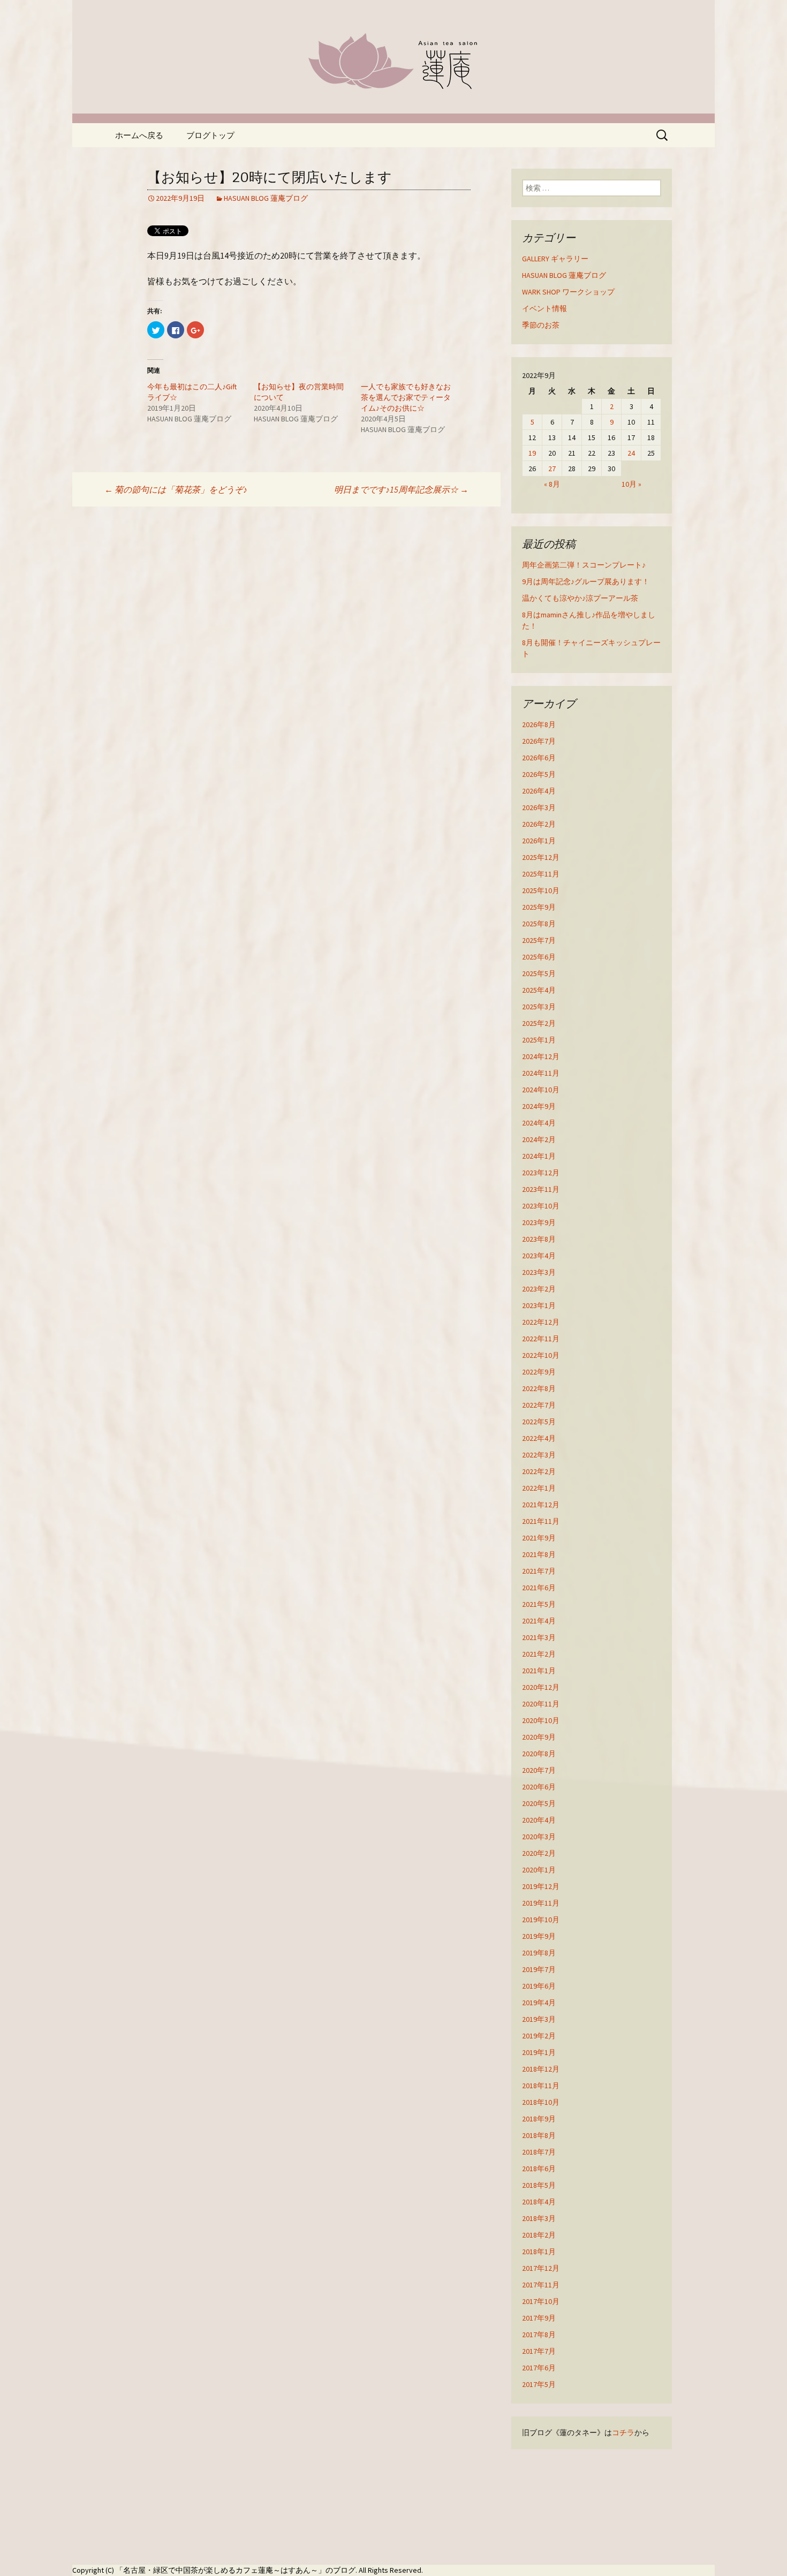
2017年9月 (539, 2318)
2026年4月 (539, 791)
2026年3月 (539, 807)
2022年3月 (539, 1455)
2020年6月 (539, 1787)
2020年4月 (539, 1820)
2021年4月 (539, 1621)
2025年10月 (541, 890)
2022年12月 (541, 1322)
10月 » (631, 484)
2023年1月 (539, 1305)
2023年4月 (539, 1256)
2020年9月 (539, 1737)
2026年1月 (539, 841)
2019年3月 (539, 2019)
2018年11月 (541, 2086)
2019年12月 (541, 1886)
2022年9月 (539, 1372)
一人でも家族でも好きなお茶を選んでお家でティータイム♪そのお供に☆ (406, 397)
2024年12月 (541, 1056)
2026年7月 (539, 741)
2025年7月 (539, 940)
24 (631, 453)
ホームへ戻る (139, 135)
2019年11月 (541, 1903)
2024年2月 (539, 1139)
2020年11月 (541, 1704)
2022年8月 (539, 1388)
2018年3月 (539, 2218)
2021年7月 (539, 1571)
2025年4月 (539, 990)
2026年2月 (539, 824)
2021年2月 (539, 1654)
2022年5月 (539, 1422)
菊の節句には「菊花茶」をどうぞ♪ (176, 489)
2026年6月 (539, 758)
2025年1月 (539, 1040)
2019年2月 (539, 2036)
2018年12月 (541, 2069)
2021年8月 (539, 1554)
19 (532, 453)
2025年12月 (541, 857)
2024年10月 (541, 1090)
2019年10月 (541, 1920)
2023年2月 (539, 1289)
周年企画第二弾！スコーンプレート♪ (584, 565)
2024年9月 (539, 1106)
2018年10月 (541, 2102)
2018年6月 (539, 2169)
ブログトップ (210, 135)
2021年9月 (539, 1538)
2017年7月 (539, 2351)
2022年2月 (539, 1471)
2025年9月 (539, 907)
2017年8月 (539, 2335)
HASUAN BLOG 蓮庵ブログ (266, 198)
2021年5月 (539, 1604)
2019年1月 (539, 2052)
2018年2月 (539, 2235)
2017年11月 (541, 2285)
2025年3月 (539, 1007)
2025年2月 (539, 1023)
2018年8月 (539, 2135)
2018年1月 (539, 2252)
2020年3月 (539, 1837)
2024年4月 (539, 1123)
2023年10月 (541, 1206)
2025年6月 (539, 957)
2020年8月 (539, 1754)
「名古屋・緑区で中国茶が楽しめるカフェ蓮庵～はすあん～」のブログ (236, 2570)
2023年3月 (539, 1272)
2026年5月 (539, 774)
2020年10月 (541, 1720)
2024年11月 (541, 1073)
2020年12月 (541, 1687)
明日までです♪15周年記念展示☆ (401, 489)
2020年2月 (539, 1853)
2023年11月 (541, 1189)
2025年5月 (539, 973)
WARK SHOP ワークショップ (568, 292)
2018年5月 (539, 2185)
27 (552, 469)
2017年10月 (541, 2301)
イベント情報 (544, 308)
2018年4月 (539, 2202)
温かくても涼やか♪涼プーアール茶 (580, 598)
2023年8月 (539, 1239)
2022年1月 (539, 1488)
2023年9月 (539, 1222)
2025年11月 (541, 874)
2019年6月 (539, 1986)
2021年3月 (539, 1637)
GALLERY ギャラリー (555, 259)
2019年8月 (539, 1953)
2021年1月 (539, 1671)
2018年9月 (539, 2119)
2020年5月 (539, 1803)
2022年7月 (539, 1405)
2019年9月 (539, 1936)
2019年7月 (539, 1969)
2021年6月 (539, 1588)
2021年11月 (541, 1521)
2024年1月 (539, 1156)
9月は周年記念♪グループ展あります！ (586, 581)
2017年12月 (541, 2268)
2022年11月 (541, 1339)
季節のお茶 (541, 325)
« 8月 (552, 484)
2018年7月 (539, 2152)
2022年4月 (539, 1438)
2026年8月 (539, 724)
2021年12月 (541, 1505)
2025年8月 (539, 924)
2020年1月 (539, 1870)
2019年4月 (539, 2003)
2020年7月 (539, 1770)
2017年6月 (539, 2368)
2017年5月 (539, 2384)
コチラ (623, 2433)
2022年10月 (541, 1355)
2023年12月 (541, 1173)
